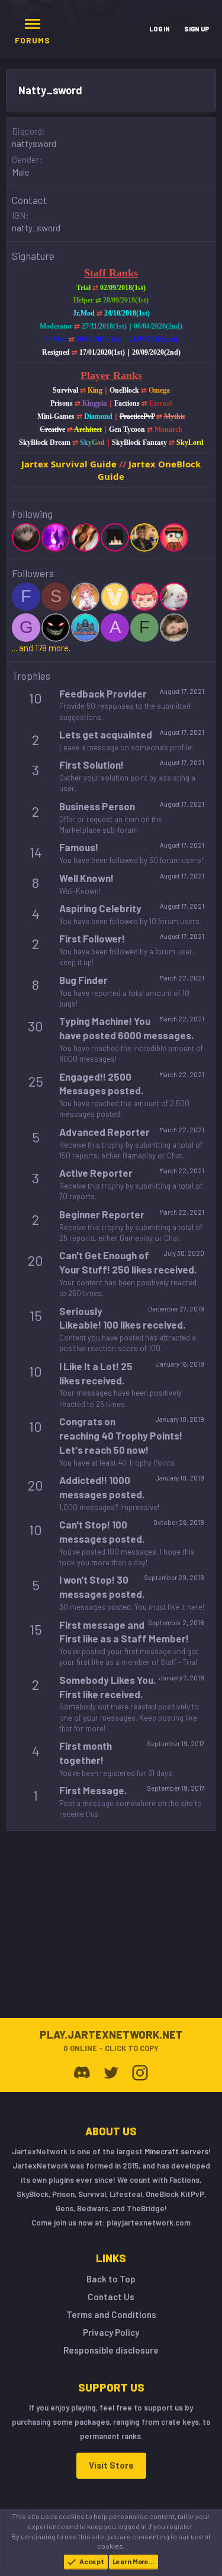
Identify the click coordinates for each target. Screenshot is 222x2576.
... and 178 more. (41, 648)
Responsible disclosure (111, 2350)
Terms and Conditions (111, 2314)
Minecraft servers (176, 2151)
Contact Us (111, 2297)
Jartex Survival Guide (69, 464)
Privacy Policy (111, 2332)
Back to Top (111, 2279)
